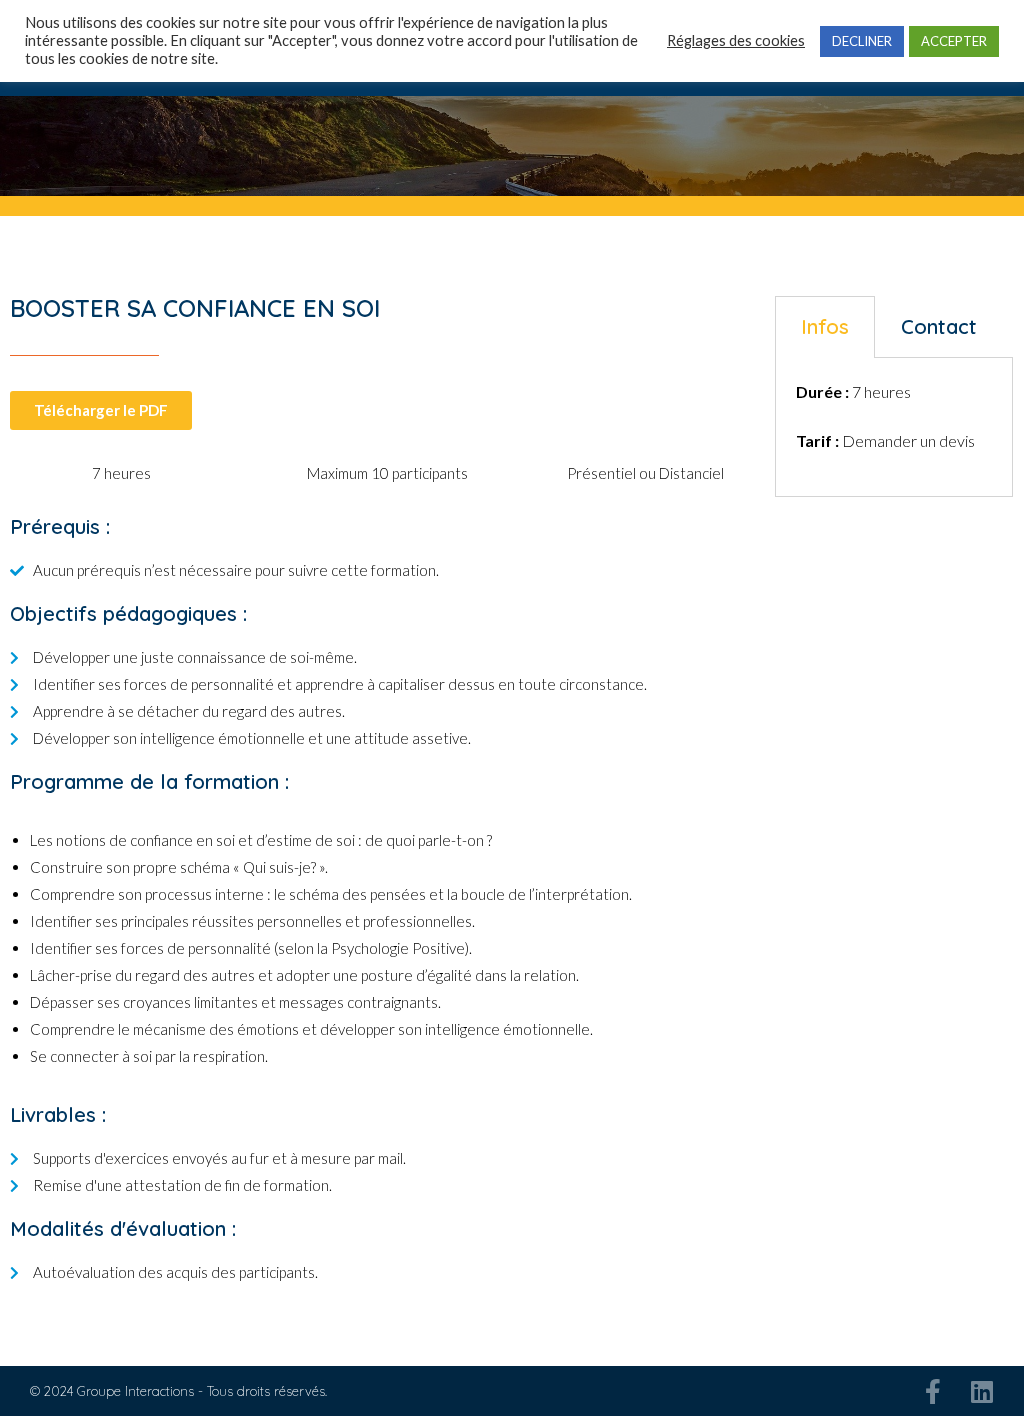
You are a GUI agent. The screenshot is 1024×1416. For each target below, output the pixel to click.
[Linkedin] (981, 1391)
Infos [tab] (825, 326)
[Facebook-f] (932, 1391)
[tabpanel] (894, 427)
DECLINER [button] (862, 41)
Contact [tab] (939, 326)
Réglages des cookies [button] (736, 40)
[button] (101, 410)
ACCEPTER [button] (954, 41)
